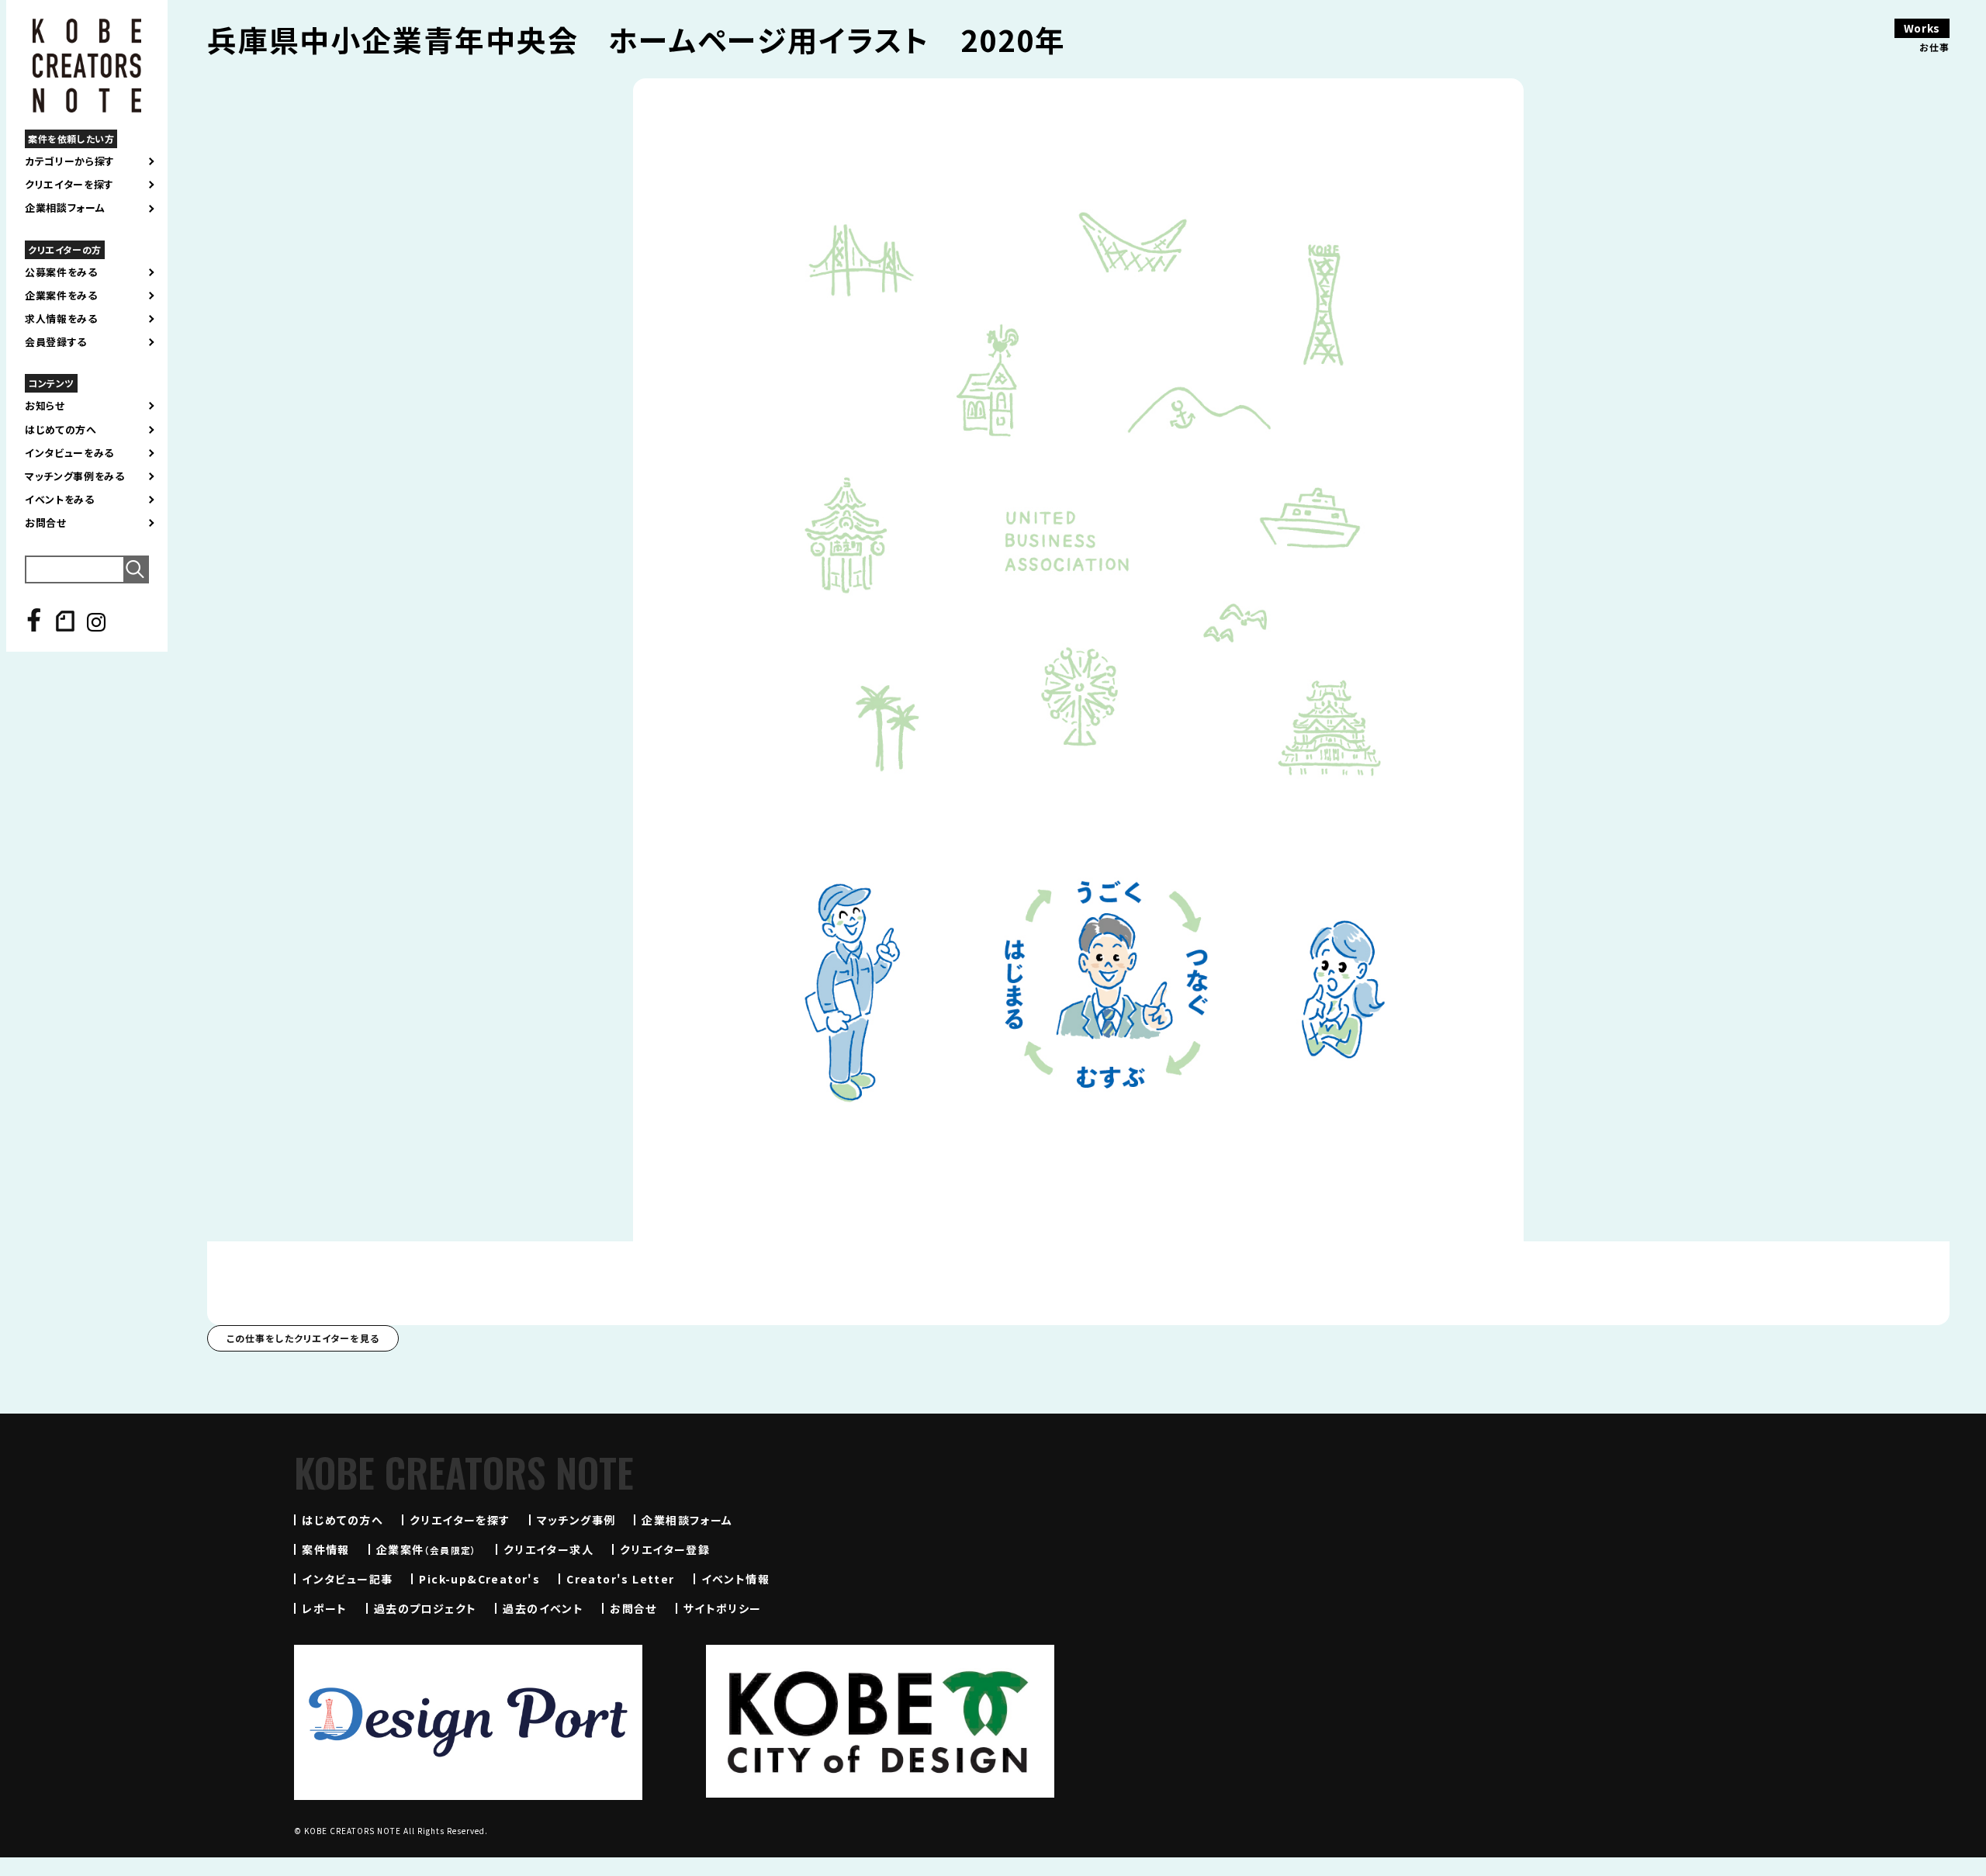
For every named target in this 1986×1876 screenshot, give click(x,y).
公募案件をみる (61, 272)
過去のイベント (543, 1608)
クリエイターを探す (69, 185)
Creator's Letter (620, 1579)
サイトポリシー (723, 1608)
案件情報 (326, 1549)
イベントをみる (60, 500)
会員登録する (56, 342)
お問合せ (46, 523)
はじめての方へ (61, 430)
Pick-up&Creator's (479, 1579)
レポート (325, 1608)
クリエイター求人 (548, 1549)
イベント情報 (735, 1579)
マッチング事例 (576, 1520)
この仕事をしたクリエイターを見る (303, 1338)
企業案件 (427, 1549)
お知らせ (45, 406)
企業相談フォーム (65, 208)
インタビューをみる (69, 453)
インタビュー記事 (347, 1579)
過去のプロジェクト (426, 1608)
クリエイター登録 (665, 1549)
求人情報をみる (61, 319)
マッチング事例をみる (75, 476)
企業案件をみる (61, 296)
